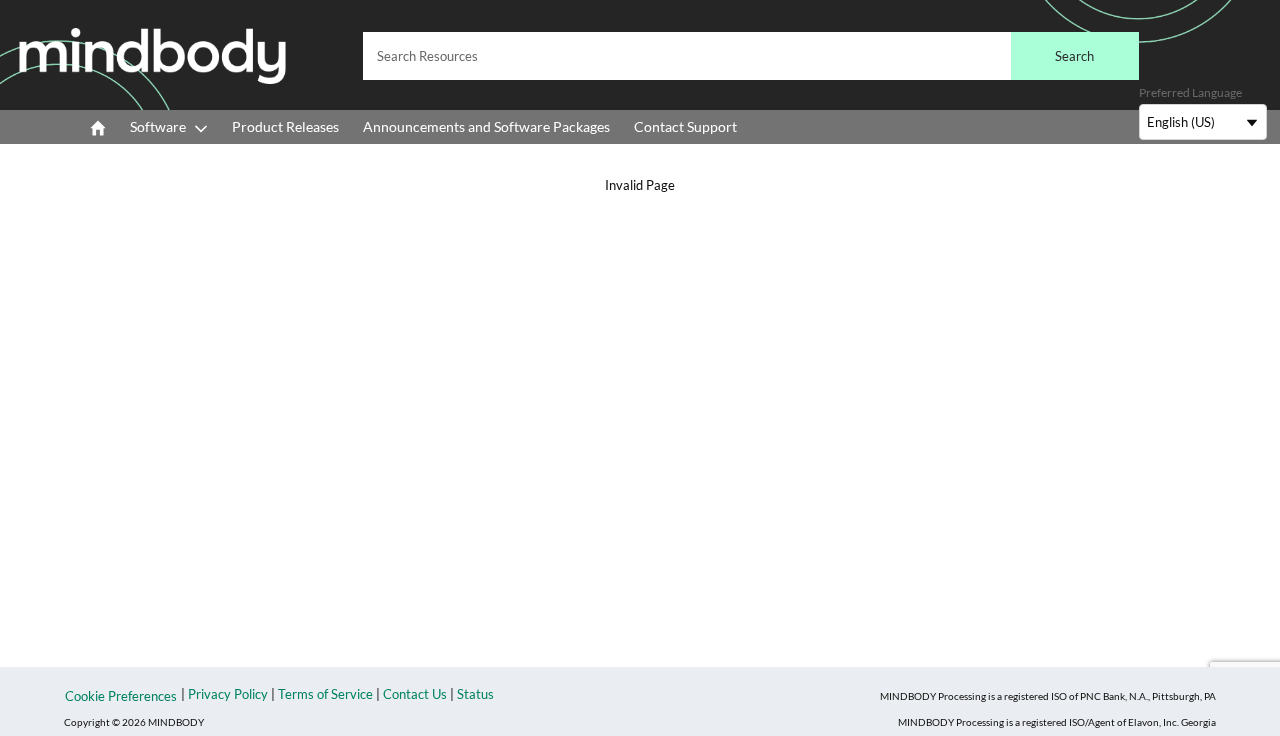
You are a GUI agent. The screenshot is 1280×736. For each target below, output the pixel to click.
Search (1074, 56)
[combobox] (751, 56)
